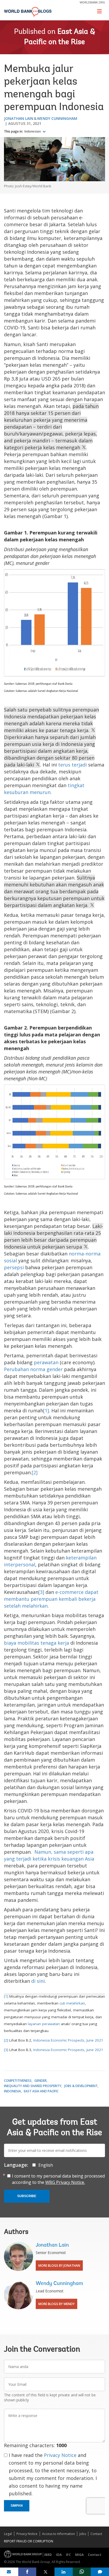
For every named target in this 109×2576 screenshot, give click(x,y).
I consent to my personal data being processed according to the (58, 2179)
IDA (59, 2555)
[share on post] (45, 2572)
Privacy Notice (60, 2455)
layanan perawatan (44, 2024)
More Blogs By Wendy (56, 2304)
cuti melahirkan (72, 2003)
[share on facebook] (27, 2572)
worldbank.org (92, 2)
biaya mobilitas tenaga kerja (37, 1643)
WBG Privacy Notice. (65, 2182)
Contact (96, 2534)
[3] (41, 1592)
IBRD (48, 2555)
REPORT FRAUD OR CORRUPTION (29, 2541)
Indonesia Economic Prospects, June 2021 (68, 2040)
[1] (46, 1411)
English (46, 2165)
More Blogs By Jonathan (59, 2266)
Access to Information (58, 2534)
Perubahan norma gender (33, 1369)
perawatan (46, 1362)
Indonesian (33, 131)
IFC (68, 2555)
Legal (8, 2534)
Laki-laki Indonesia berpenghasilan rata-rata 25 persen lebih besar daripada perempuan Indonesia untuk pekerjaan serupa (54, 1236)
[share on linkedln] (64, 2572)
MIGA (79, 2555)
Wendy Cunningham (57, 118)
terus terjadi (73, 765)
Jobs (83, 2534)
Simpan (17, 2506)
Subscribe (27, 2196)
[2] (35, 1472)
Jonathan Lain (19, 118)
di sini (38, 1981)
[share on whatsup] (82, 2572)
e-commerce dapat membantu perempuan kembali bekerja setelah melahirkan (51, 1599)
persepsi (14, 1267)
